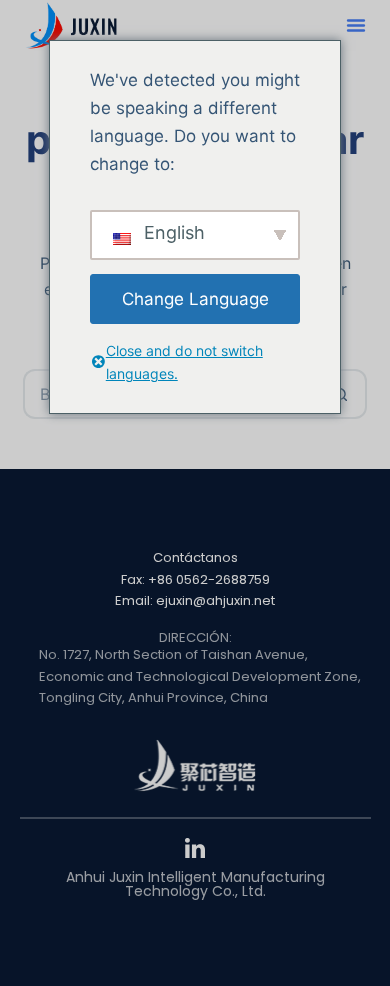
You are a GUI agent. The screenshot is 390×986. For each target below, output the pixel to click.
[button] (356, 25)
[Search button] (342, 394)
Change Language (195, 299)
